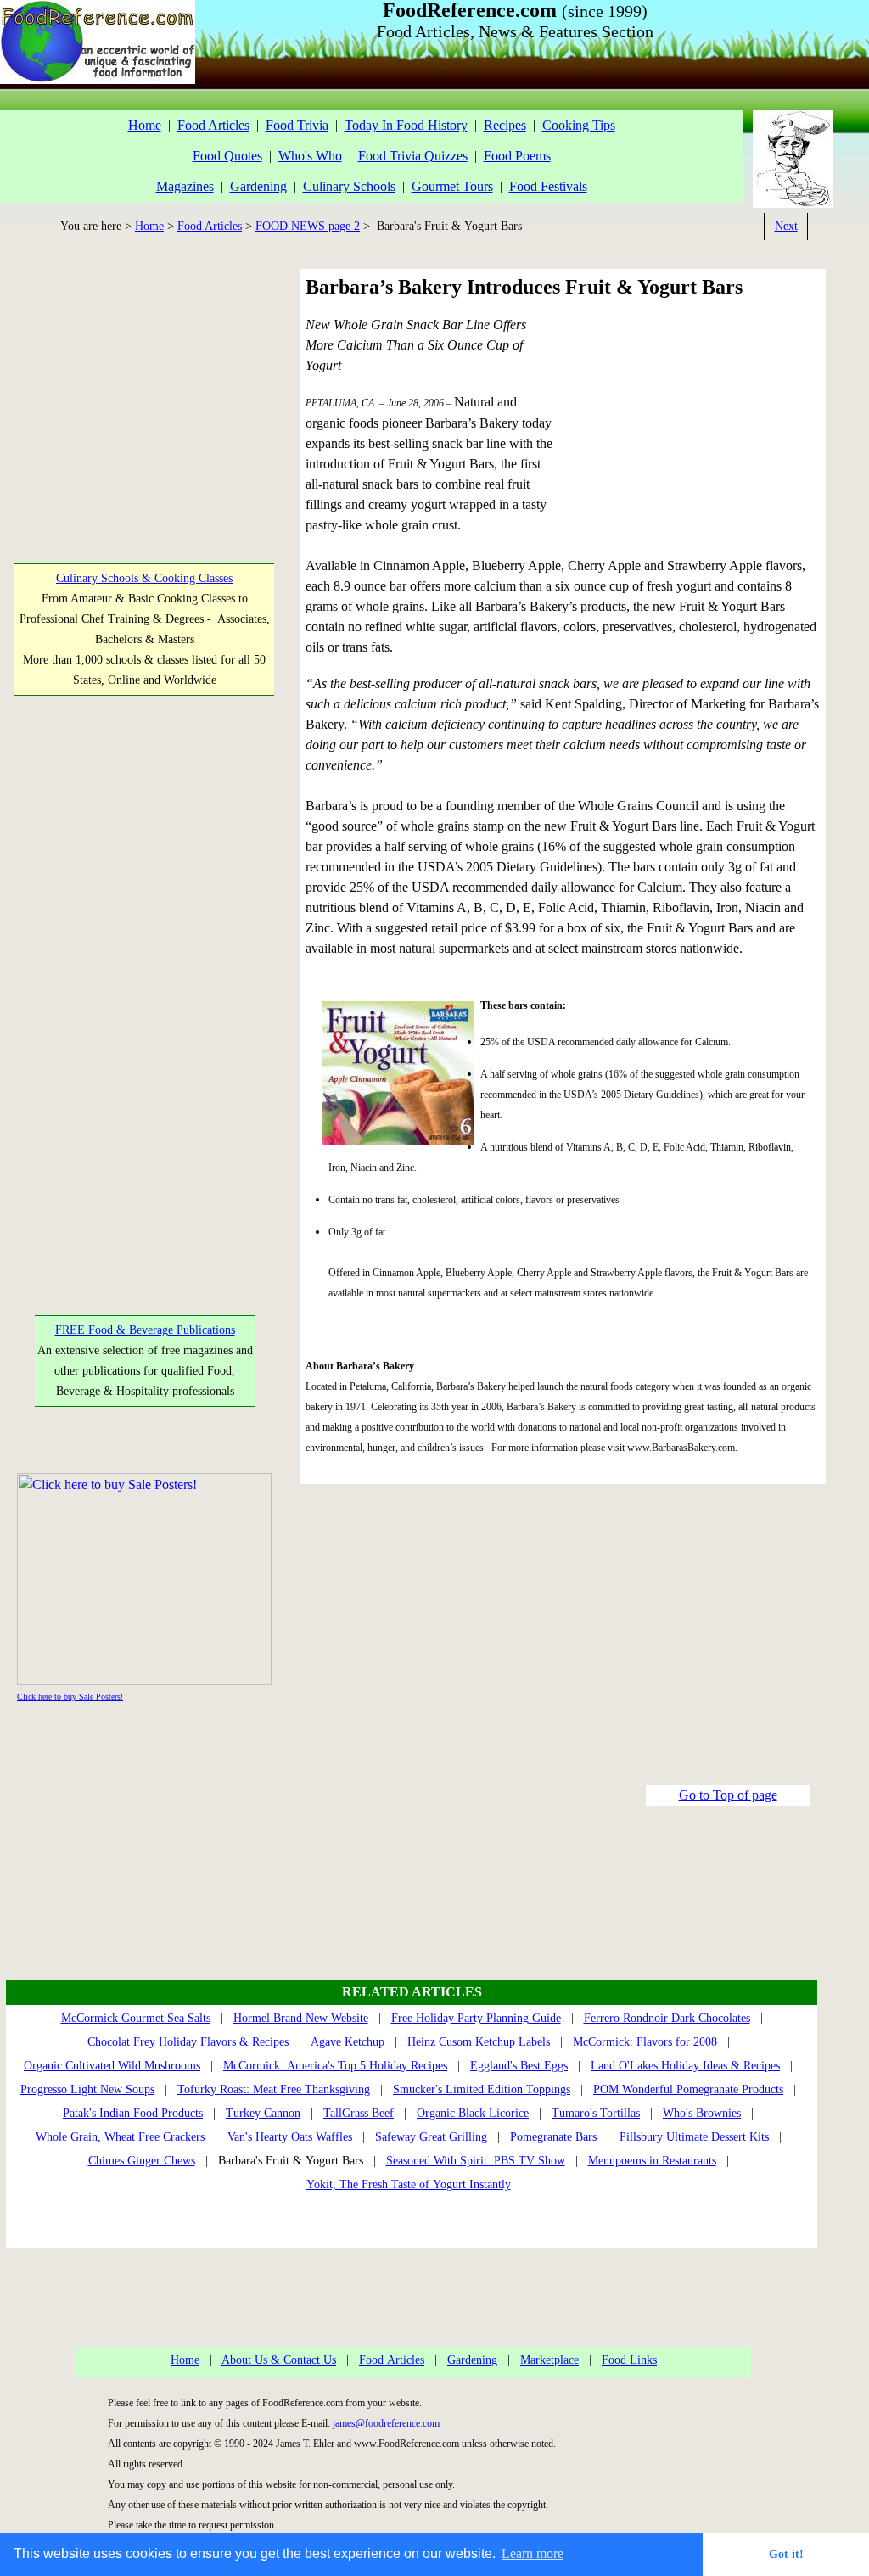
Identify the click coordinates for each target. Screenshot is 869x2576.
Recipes (505, 125)
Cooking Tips (579, 125)
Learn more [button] (533, 2554)
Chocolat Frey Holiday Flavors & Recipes (188, 2042)
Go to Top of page (728, 1795)
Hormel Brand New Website (301, 2018)
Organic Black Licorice (473, 2113)
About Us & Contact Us (279, 2360)
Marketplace (549, 2360)
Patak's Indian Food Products (133, 2113)
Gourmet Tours (452, 186)
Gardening (258, 186)
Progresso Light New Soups (87, 2089)
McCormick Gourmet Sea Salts (136, 2018)
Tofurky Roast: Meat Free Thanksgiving (274, 2089)
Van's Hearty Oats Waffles (290, 2137)
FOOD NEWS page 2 (308, 226)
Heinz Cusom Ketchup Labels (479, 2042)
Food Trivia (297, 125)
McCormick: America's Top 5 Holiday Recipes (335, 2066)
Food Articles (213, 125)
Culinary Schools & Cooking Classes (144, 578)
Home (145, 125)
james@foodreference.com (386, 2423)
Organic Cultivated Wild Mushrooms (112, 2066)
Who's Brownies (702, 2113)
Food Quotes (227, 156)
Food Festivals (548, 186)
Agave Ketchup (348, 2042)
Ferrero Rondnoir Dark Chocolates (667, 2018)
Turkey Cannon (263, 2113)
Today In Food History (406, 125)
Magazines (185, 186)
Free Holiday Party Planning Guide (476, 2018)
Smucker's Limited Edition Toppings (482, 2089)
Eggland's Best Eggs (519, 2066)
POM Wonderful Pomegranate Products (688, 2089)
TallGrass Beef (359, 2113)
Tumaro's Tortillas (596, 2113)
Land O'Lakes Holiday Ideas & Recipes (685, 2066)
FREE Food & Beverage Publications (145, 1330)
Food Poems (517, 156)
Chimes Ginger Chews (142, 2161)
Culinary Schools (349, 186)
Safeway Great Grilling (431, 2137)
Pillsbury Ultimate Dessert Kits (694, 2137)
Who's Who (310, 156)
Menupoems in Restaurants (652, 2161)
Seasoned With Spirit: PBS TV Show (476, 2161)
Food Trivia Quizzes (413, 156)
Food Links (629, 2360)
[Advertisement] (143, 388)
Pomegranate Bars (553, 2137)
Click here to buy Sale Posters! (70, 1697)
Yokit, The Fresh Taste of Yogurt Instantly (409, 2184)
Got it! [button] (786, 2554)
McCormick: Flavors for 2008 (645, 2042)
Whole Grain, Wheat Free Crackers (120, 2137)
